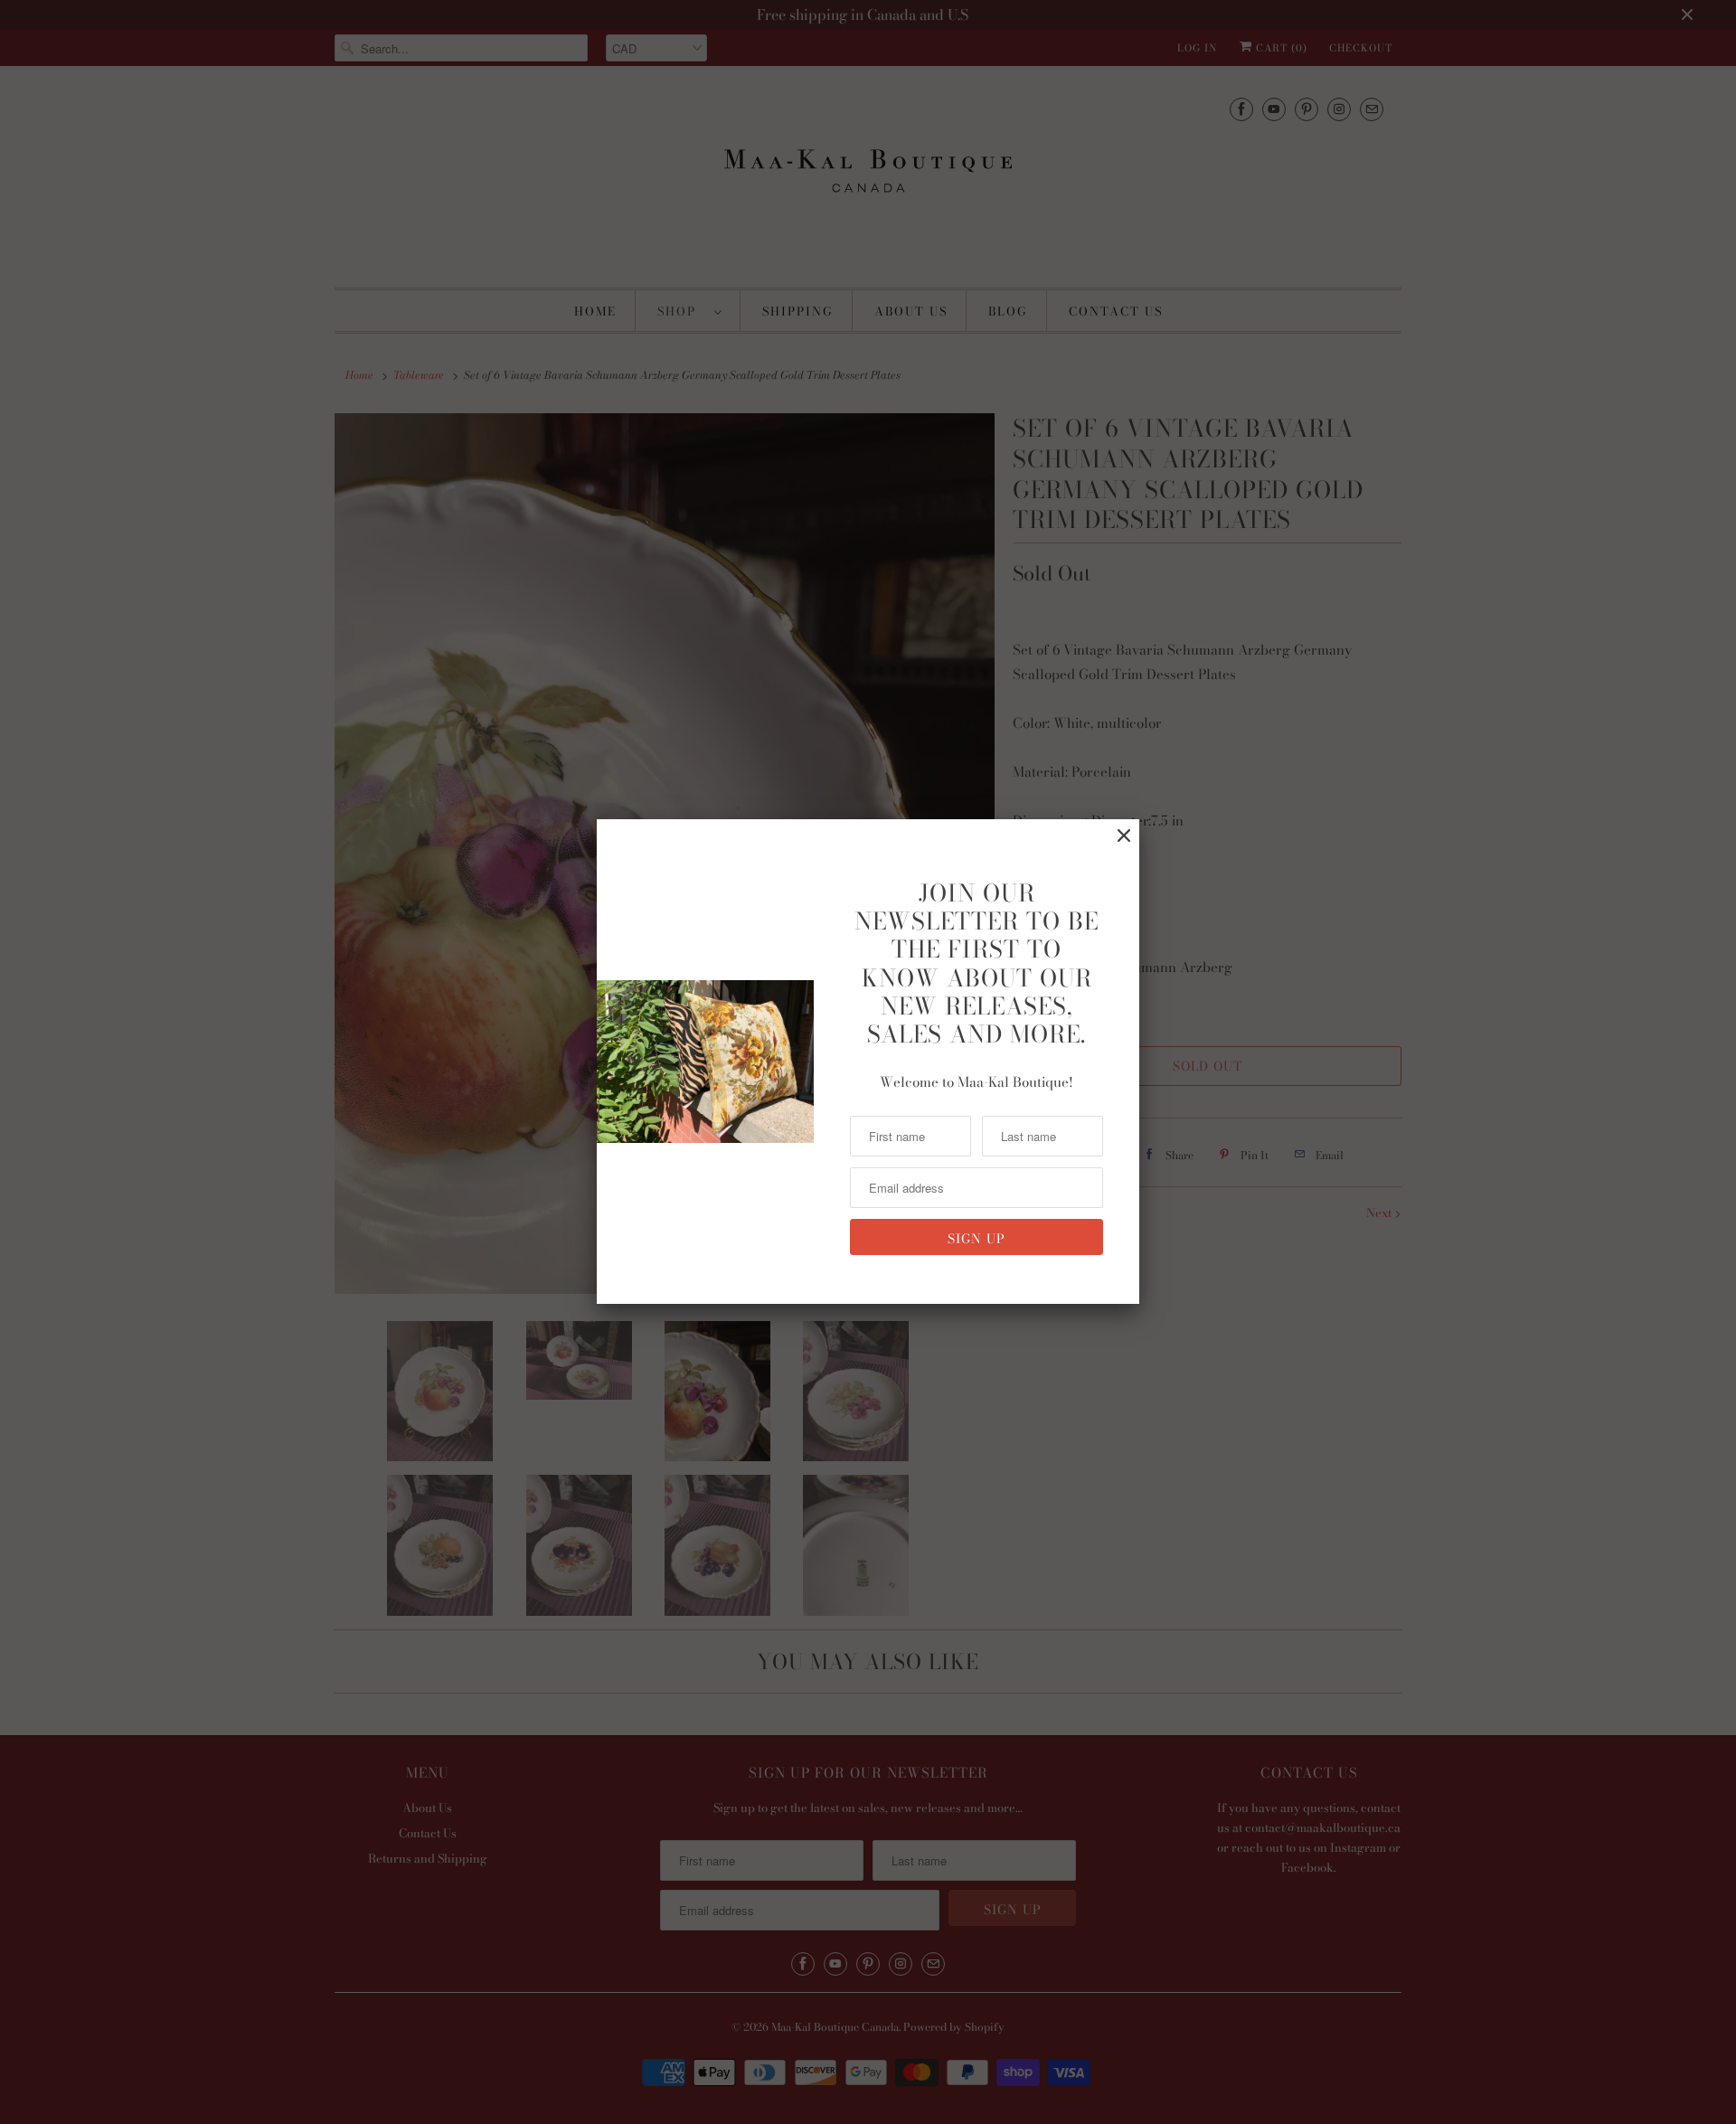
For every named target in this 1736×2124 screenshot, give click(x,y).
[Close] (1124, 836)
